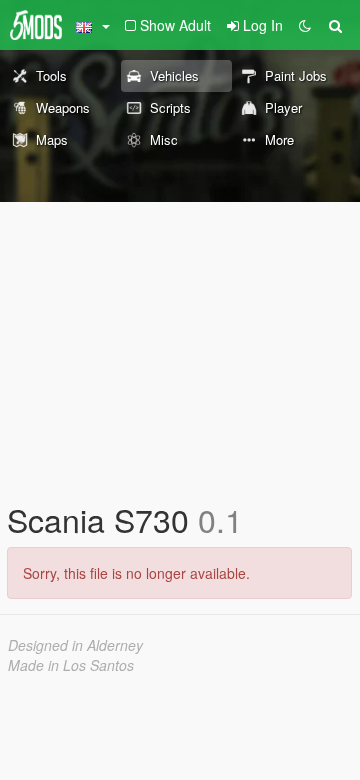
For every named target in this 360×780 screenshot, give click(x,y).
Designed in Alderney (75, 645)
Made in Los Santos (71, 665)
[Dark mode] (305, 25)
